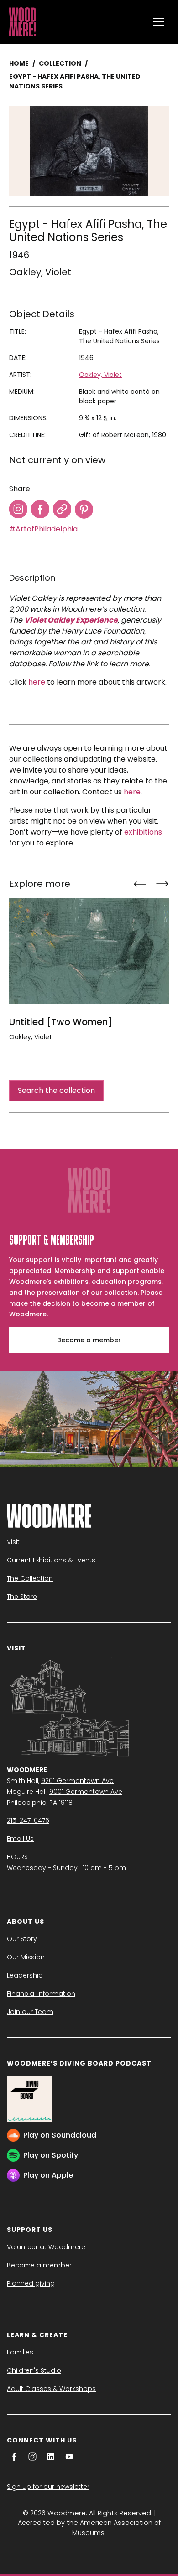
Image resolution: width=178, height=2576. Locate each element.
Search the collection (56, 1090)
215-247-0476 (28, 1820)
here (37, 682)
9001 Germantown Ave (86, 1792)
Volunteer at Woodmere (46, 2247)
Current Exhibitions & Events (51, 1560)
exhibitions (143, 832)
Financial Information (41, 1994)
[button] (158, 22)
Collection (60, 63)
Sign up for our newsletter (48, 2487)
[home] (77, 22)
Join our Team (30, 2012)
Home (19, 63)
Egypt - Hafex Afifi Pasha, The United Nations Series (75, 81)
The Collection (30, 1578)
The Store (22, 1597)
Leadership (25, 1975)
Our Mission (26, 1957)
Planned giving (31, 2283)
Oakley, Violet (40, 272)
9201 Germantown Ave (77, 1781)
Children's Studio (34, 2370)
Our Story (22, 1939)
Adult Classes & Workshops (51, 2389)
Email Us (20, 1839)
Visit (13, 1542)
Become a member (89, 1340)
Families (20, 2352)
